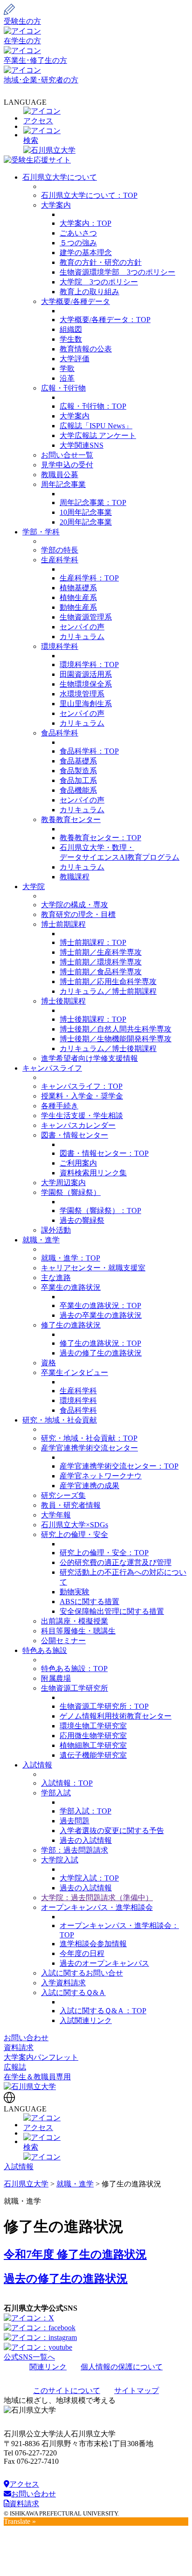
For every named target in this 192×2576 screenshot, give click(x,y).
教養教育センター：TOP (100, 838)
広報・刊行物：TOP (93, 406)
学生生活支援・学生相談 (82, 1116)
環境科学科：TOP (89, 664)
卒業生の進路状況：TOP (100, 1305)
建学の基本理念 (86, 253)
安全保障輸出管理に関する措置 (112, 1611)
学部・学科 (41, 532)
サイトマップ (137, 2391)
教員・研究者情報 (71, 1505)
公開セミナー (63, 1641)
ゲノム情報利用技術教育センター (116, 1716)
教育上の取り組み (89, 292)
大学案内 (56, 205)
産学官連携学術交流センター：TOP (119, 1466)
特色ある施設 (45, 1650)
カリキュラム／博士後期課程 (108, 1049)
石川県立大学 (26, 2184)
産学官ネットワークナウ (101, 1476)
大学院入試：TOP (89, 1878)
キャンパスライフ (52, 1068)
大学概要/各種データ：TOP (105, 320)
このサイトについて (67, 2391)
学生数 (71, 339)
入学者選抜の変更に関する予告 (112, 1831)
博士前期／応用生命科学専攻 (108, 981)
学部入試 (56, 1793)
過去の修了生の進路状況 (101, 1353)
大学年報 (56, 1515)
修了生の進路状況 (71, 1325)
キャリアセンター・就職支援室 (93, 1268)
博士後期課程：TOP (93, 1019)
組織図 (71, 329)
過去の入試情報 (86, 1840)
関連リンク (48, 2367)
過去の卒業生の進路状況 (101, 1315)
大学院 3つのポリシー (99, 282)
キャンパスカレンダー (78, 1125)
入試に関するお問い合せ (82, 1973)
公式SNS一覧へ (29, 2357)
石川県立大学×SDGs (75, 1525)
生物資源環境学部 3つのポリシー (117, 272)
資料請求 (19, 2047)
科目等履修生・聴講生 (78, 1631)
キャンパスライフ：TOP (82, 1086)
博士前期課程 (63, 924)
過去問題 (75, 1821)
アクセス (24, 2484)
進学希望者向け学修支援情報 (89, 1058)
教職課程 (75, 877)
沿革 (67, 378)
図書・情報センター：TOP (104, 1153)
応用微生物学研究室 (93, 1736)
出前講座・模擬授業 (75, 1621)
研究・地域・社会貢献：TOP (89, 1438)
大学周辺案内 (63, 1183)
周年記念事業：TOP (93, 502)
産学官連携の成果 (89, 1486)
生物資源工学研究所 (75, 1688)
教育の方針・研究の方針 (101, 262)
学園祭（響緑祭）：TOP (100, 1210)
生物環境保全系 (86, 684)
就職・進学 (41, 1240)
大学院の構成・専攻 (75, 905)
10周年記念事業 (86, 512)
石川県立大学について (60, 177)
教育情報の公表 (86, 349)
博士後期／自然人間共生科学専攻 (116, 1029)
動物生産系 (78, 607)
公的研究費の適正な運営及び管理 (116, 1562)
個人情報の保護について (122, 2367)
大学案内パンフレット (41, 2057)
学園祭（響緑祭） (71, 1192)
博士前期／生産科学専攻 (101, 952)
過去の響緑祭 (82, 1220)
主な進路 (56, 1278)
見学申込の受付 (67, 465)
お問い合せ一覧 (67, 455)
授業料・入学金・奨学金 (82, 1096)
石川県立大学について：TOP (89, 195)
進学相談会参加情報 (93, 1944)
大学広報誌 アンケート (98, 435)
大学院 (34, 887)
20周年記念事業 (86, 522)
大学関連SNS (82, 445)
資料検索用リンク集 (93, 1173)
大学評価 (75, 359)
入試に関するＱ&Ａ (73, 1993)
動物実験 (75, 1592)
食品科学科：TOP (89, 751)
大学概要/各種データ (75, 301)
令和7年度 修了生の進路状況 (75, 2254)
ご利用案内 (78, 1163)
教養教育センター (71, 819)
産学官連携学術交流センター (89, 1448)
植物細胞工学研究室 (93, 1745)
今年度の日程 (82, 1953)
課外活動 (56, 1230)
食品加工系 (78, 780)
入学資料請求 (63, 1983)
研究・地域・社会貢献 (60, 1420)
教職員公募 (60, 475)
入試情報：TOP (67, 1783)
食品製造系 (78, 771)
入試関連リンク (86, 2020)
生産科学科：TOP (89, 578)
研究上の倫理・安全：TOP (104, 1553)
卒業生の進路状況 (71, 1287)
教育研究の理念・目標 (78, 914)
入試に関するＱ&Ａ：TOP (103, 2011)
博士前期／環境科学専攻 (101, 962)
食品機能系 (78, 790)
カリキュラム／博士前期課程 (108, 991)
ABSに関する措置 (89, 1602)
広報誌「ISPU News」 (96, 426)
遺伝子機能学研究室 (93, 1755)
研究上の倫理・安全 (75, 1534)
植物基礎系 (78, 588)
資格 (48, 1363)
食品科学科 (60, 733)
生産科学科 (60, 560)
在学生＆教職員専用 (37, 2077)
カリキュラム (82, 637)
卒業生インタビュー (75, 1372)
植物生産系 (78, 597)
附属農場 (56, 1678)
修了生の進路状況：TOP (100, 1343)
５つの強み (78, 243)
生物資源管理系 (86, 617)
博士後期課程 (63, 1001)
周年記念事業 (63, 484)
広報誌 (15, 2067)
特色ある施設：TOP (74, 1669)
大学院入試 (60, 1860)
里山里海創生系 (86, 704)
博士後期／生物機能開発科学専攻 (116, 1039)
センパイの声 (82, 627)
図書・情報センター (75, 1135)
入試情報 (37, 1765)
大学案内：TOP (86, 223)
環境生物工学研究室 (93, 1726)
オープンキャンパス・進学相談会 (97, 1907)
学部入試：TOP (86, 1811)
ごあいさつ (78, 233)
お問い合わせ (26, 2038)
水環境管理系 (82, 694)
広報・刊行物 (63, 388)
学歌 (67, 368)
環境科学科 (60, 646)
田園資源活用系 (86, 674)
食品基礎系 (78, 761)
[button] (96, 136)
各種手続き (60, 1106)
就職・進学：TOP (71, 1258)
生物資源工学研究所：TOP (104, 1706)
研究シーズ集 (63, 1495)
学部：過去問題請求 (75, 1850)
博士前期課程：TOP (93, 942)
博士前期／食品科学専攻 (101, 972)
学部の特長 (60, 550)
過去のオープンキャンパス (104, 1963)
